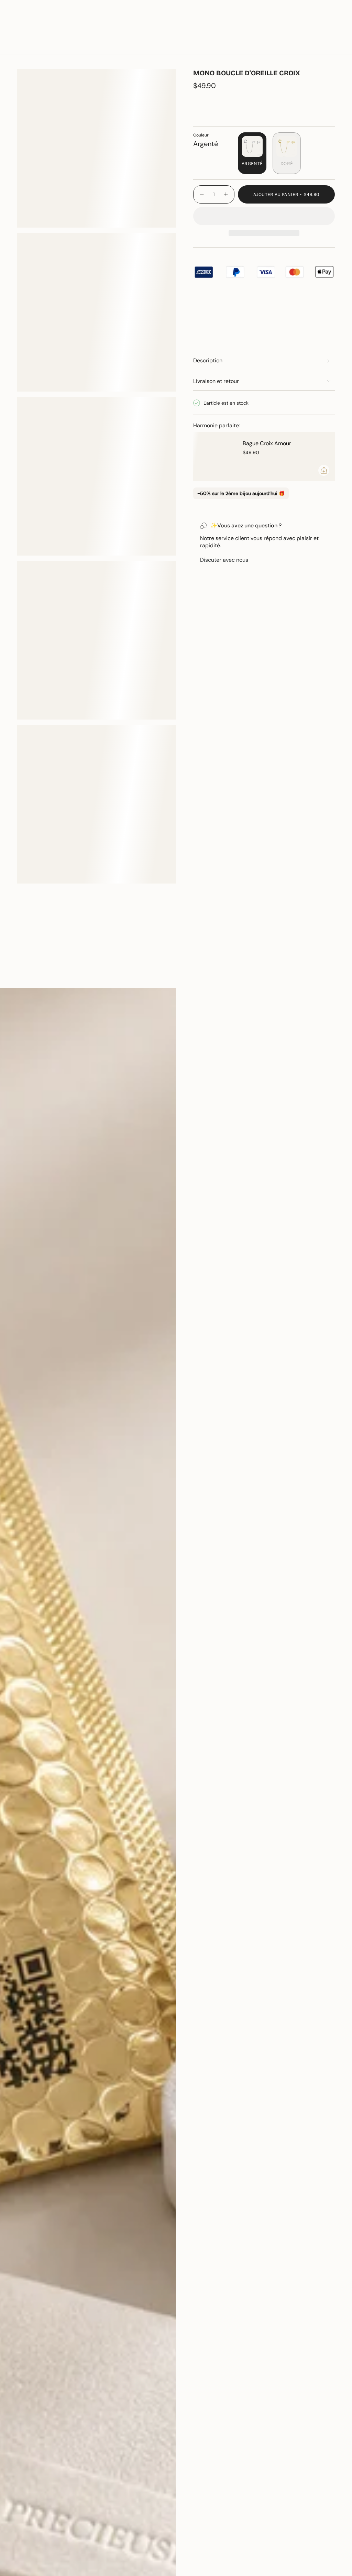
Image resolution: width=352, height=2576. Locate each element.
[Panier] (331, 45)
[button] (92, 45)
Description (208, 360)
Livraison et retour (216, 381)
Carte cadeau (264, 24)
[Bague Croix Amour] (214, 457)
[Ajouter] (324, 470)
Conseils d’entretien (49, 976)
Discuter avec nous (224, 560)
